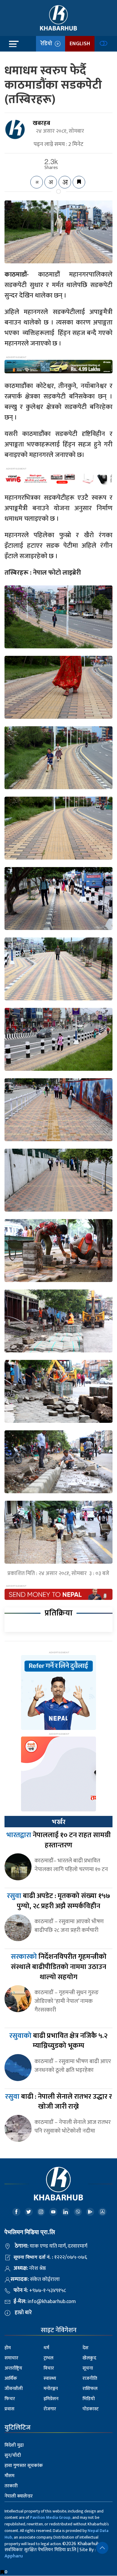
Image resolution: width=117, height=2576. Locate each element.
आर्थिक (11, 2378)
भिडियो (89, 2399)
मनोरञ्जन (51, 2389)
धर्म (46, 2348)
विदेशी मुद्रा (14, 2445)
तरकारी (11, 2486)
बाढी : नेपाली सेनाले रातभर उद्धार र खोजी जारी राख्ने (58, 2102)
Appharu (14, 2556)
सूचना (88, 2368)
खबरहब (41, 123)
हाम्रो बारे (23, 2313)
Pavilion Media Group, (51, 2517)
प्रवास (9, 2409)
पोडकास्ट (91, 2409)
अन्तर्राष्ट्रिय (13, 2368)
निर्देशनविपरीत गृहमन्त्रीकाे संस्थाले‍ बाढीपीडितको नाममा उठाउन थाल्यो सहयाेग (59, 1967)
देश (85, 2348)
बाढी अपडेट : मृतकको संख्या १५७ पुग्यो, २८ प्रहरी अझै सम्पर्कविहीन (58, 1901)
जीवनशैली (14, 2389)
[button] (102, 2548)
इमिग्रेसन (51, 2399)
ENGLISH (80, 44)
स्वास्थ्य (50, 2378)
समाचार (11, 2358)
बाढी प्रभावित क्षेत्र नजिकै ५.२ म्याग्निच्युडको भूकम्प (58, 2041)
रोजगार (50, 2409)
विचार (49, 2368)
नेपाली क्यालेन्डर (19, 2496)
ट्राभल (48, 2358)
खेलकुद (89, 2358)
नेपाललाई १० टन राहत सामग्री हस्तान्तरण (58, 1840)
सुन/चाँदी (13, 2455)
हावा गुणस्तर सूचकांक (24, 2466)
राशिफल (90, 2389)
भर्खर (58, 1822)
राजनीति (90, 2378)
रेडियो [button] (48, 44)
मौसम (9, 2476)
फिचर (10, 2399)
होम (8, 2348)
